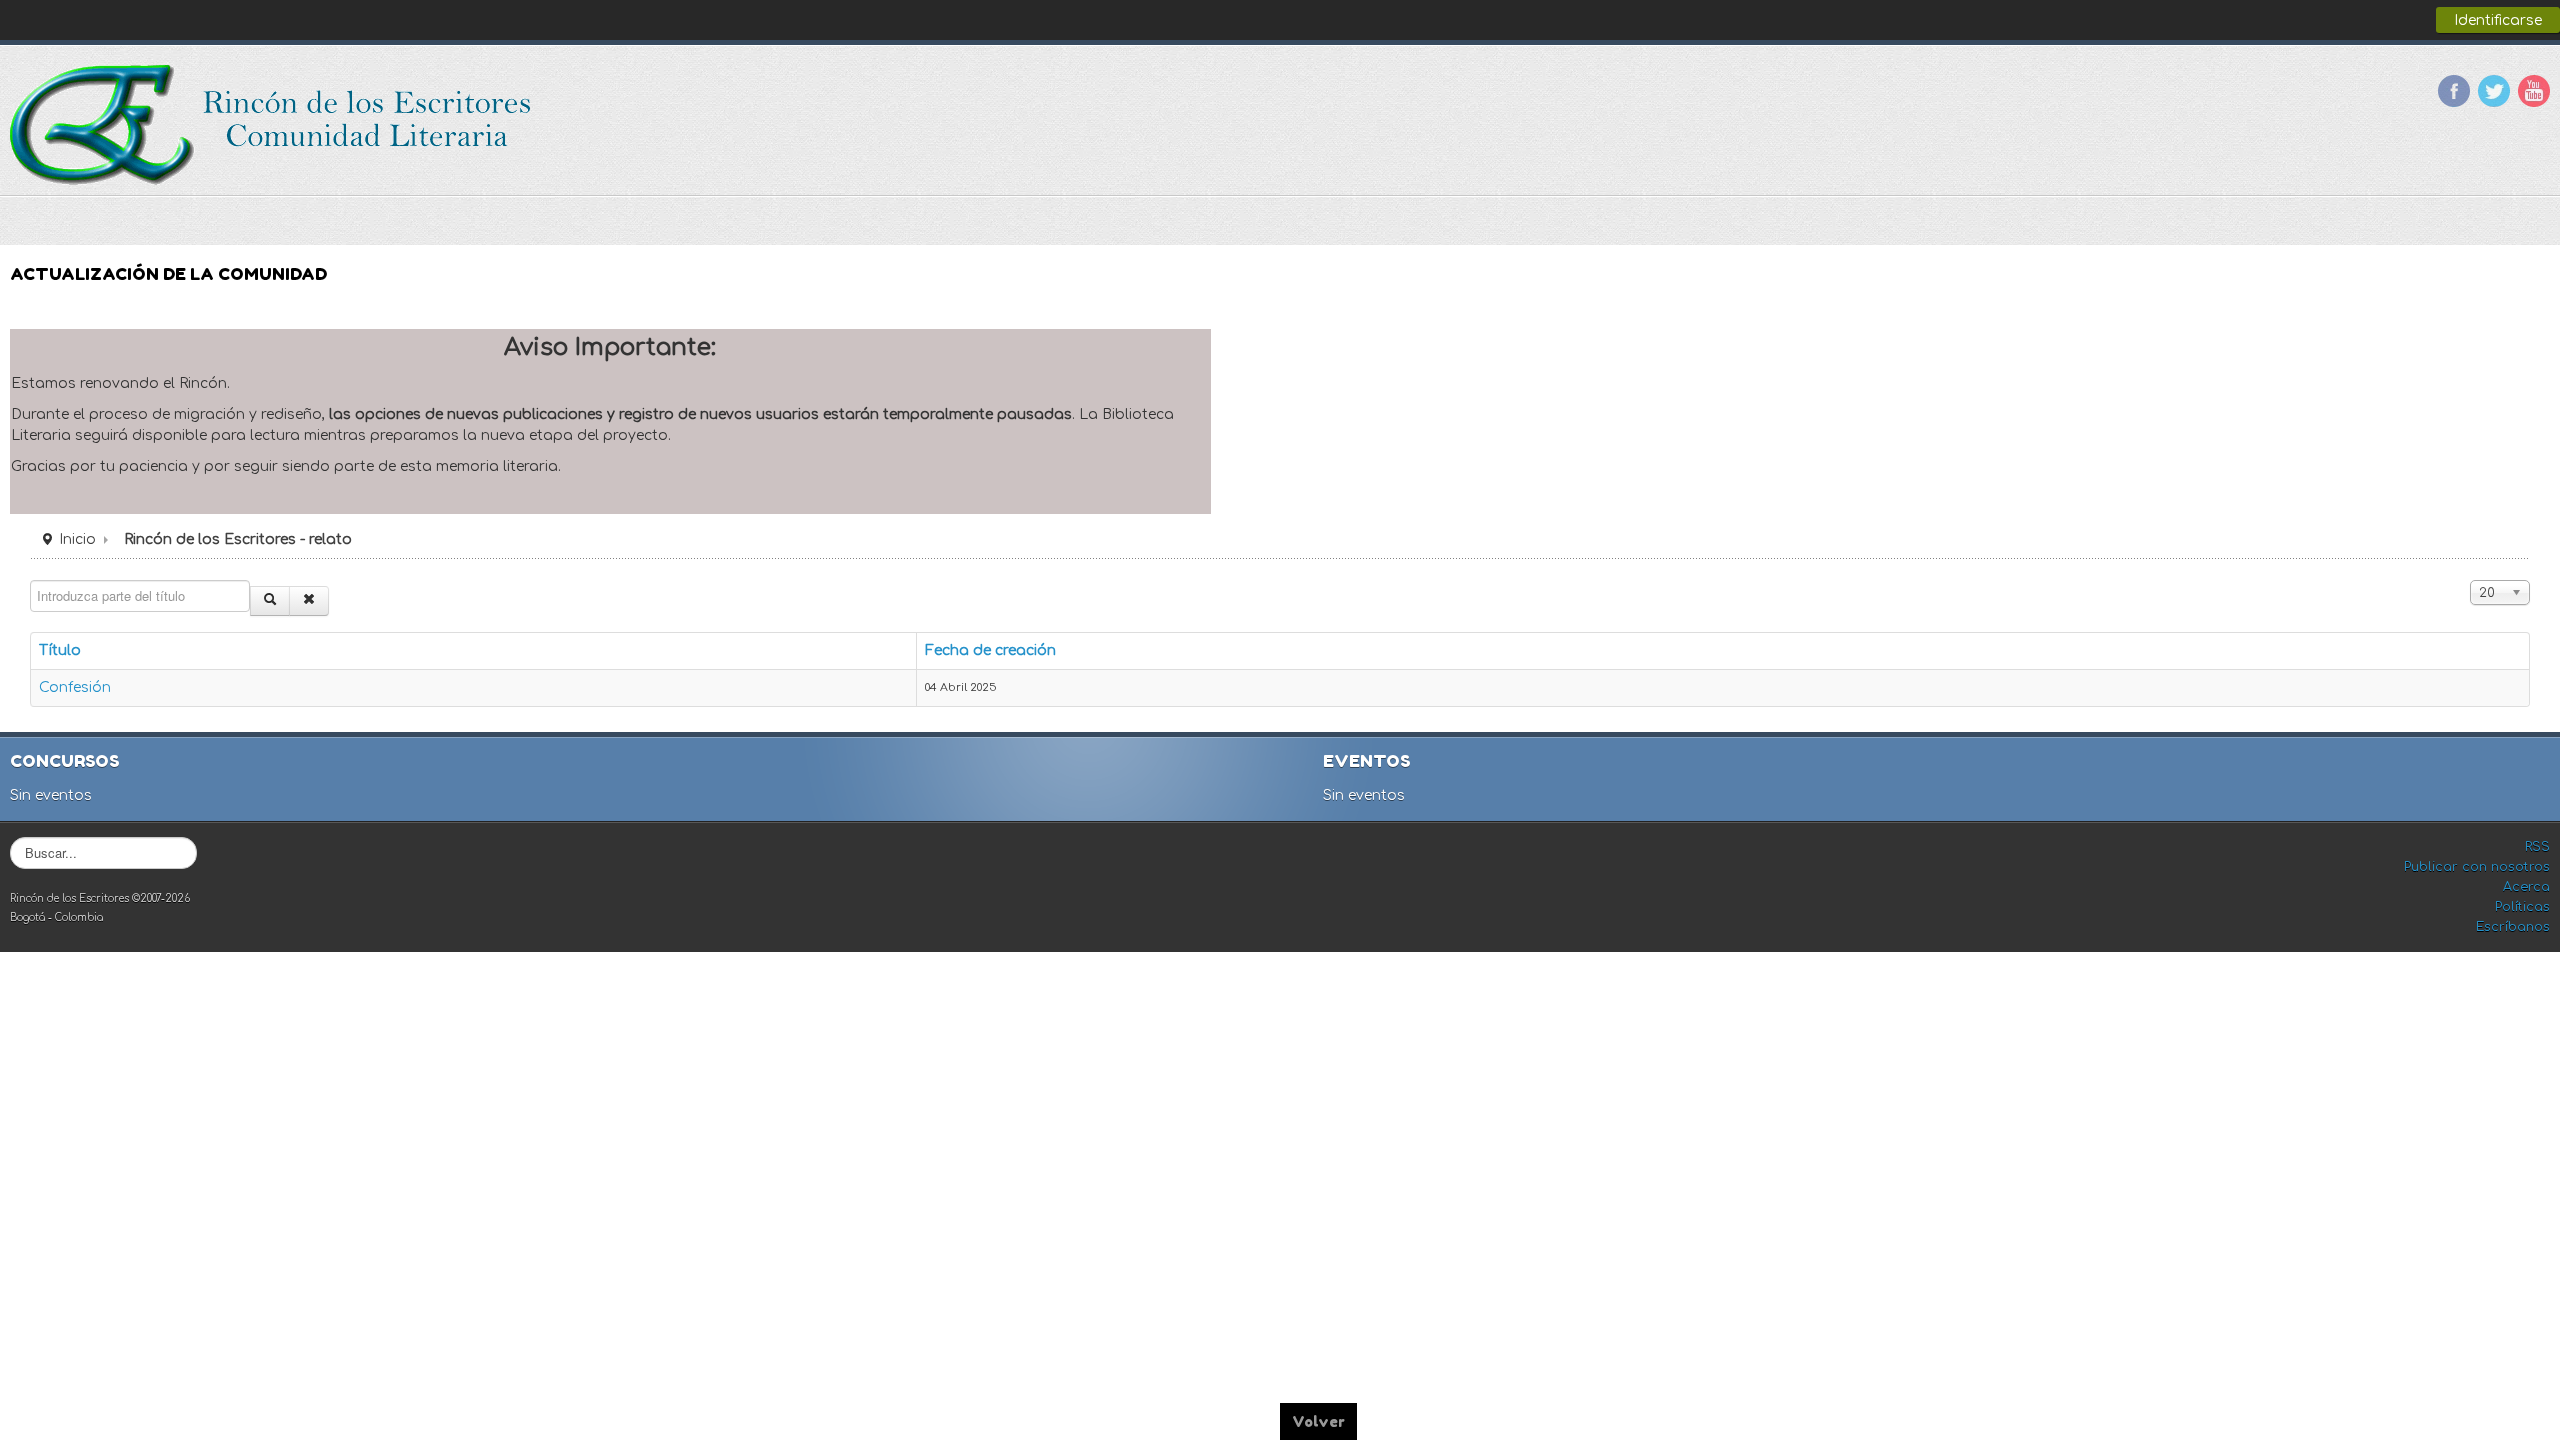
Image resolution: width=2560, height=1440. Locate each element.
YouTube (2534, 91)
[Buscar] (270, 601)
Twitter (2494, 91)
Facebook (2454, 91)
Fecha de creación (990, 650)
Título (60, 650)
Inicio (77, 539)
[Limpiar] (309, 601)
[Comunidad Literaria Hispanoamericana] (272, 125)
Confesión (75, 687)
